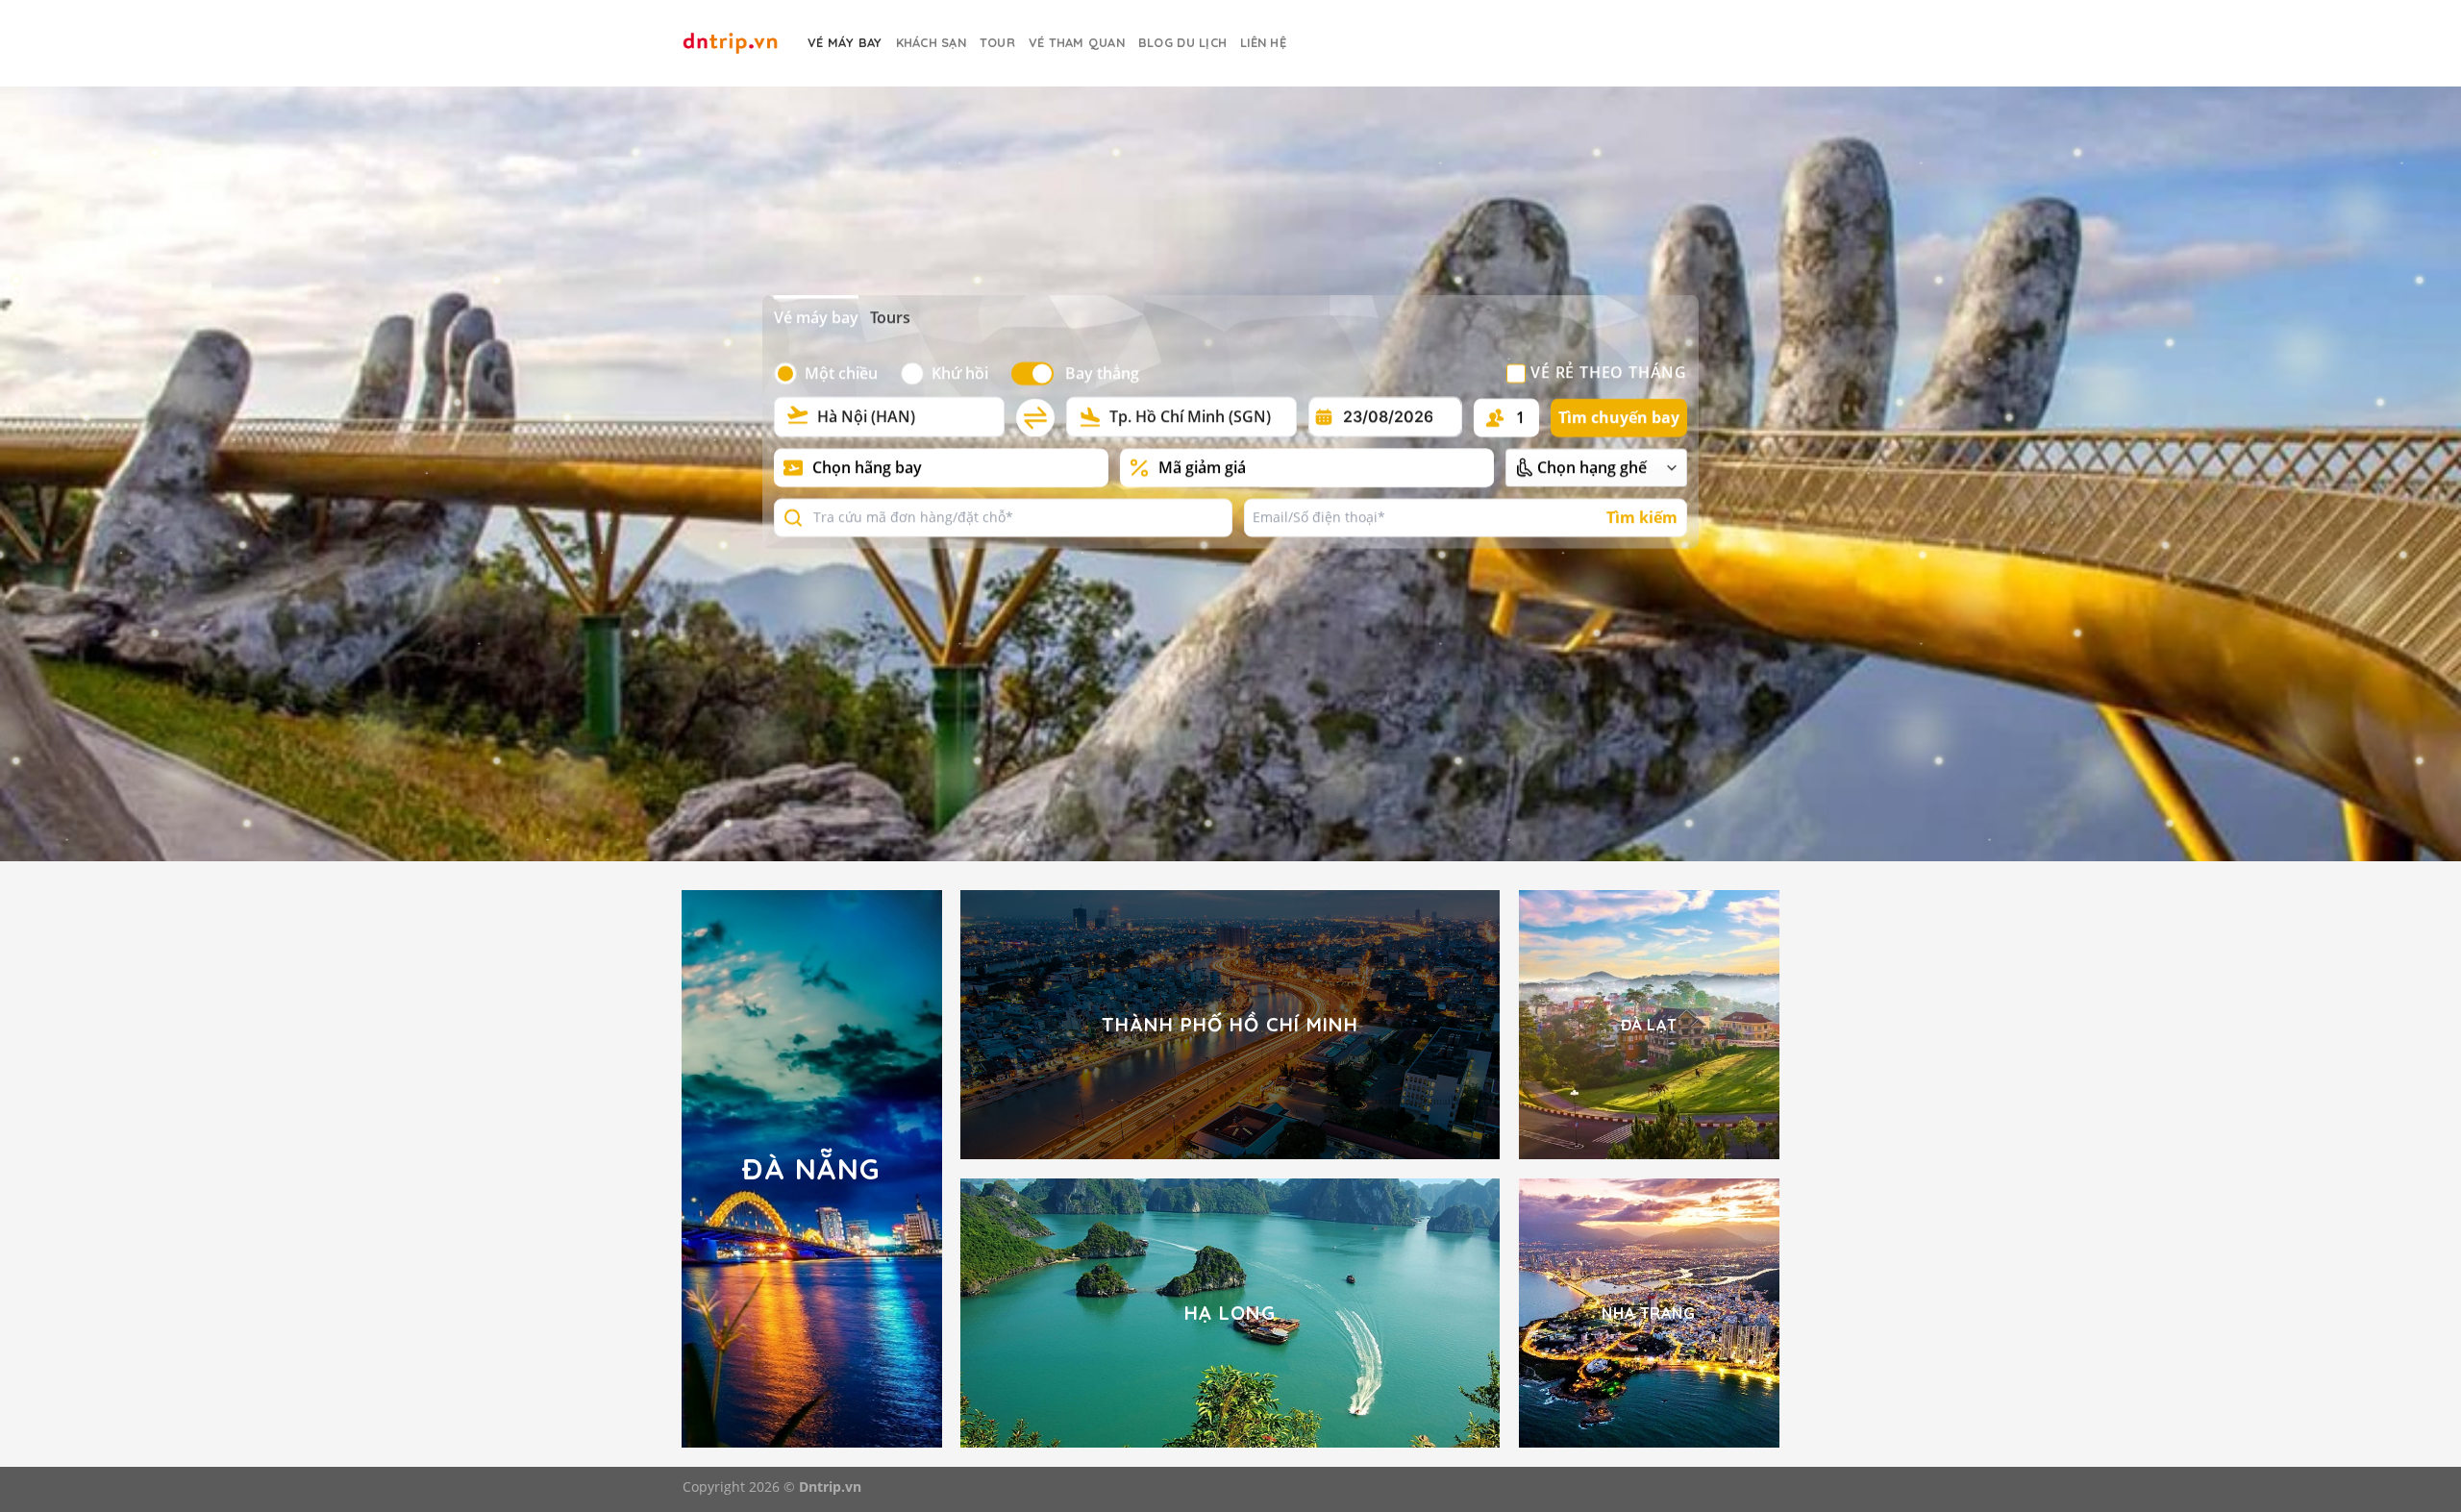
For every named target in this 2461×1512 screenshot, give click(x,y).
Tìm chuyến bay (1619, 417)
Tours (890, 318)
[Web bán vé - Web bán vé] (731, 44)
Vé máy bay (816, 318)
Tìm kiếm (1642, 517)
